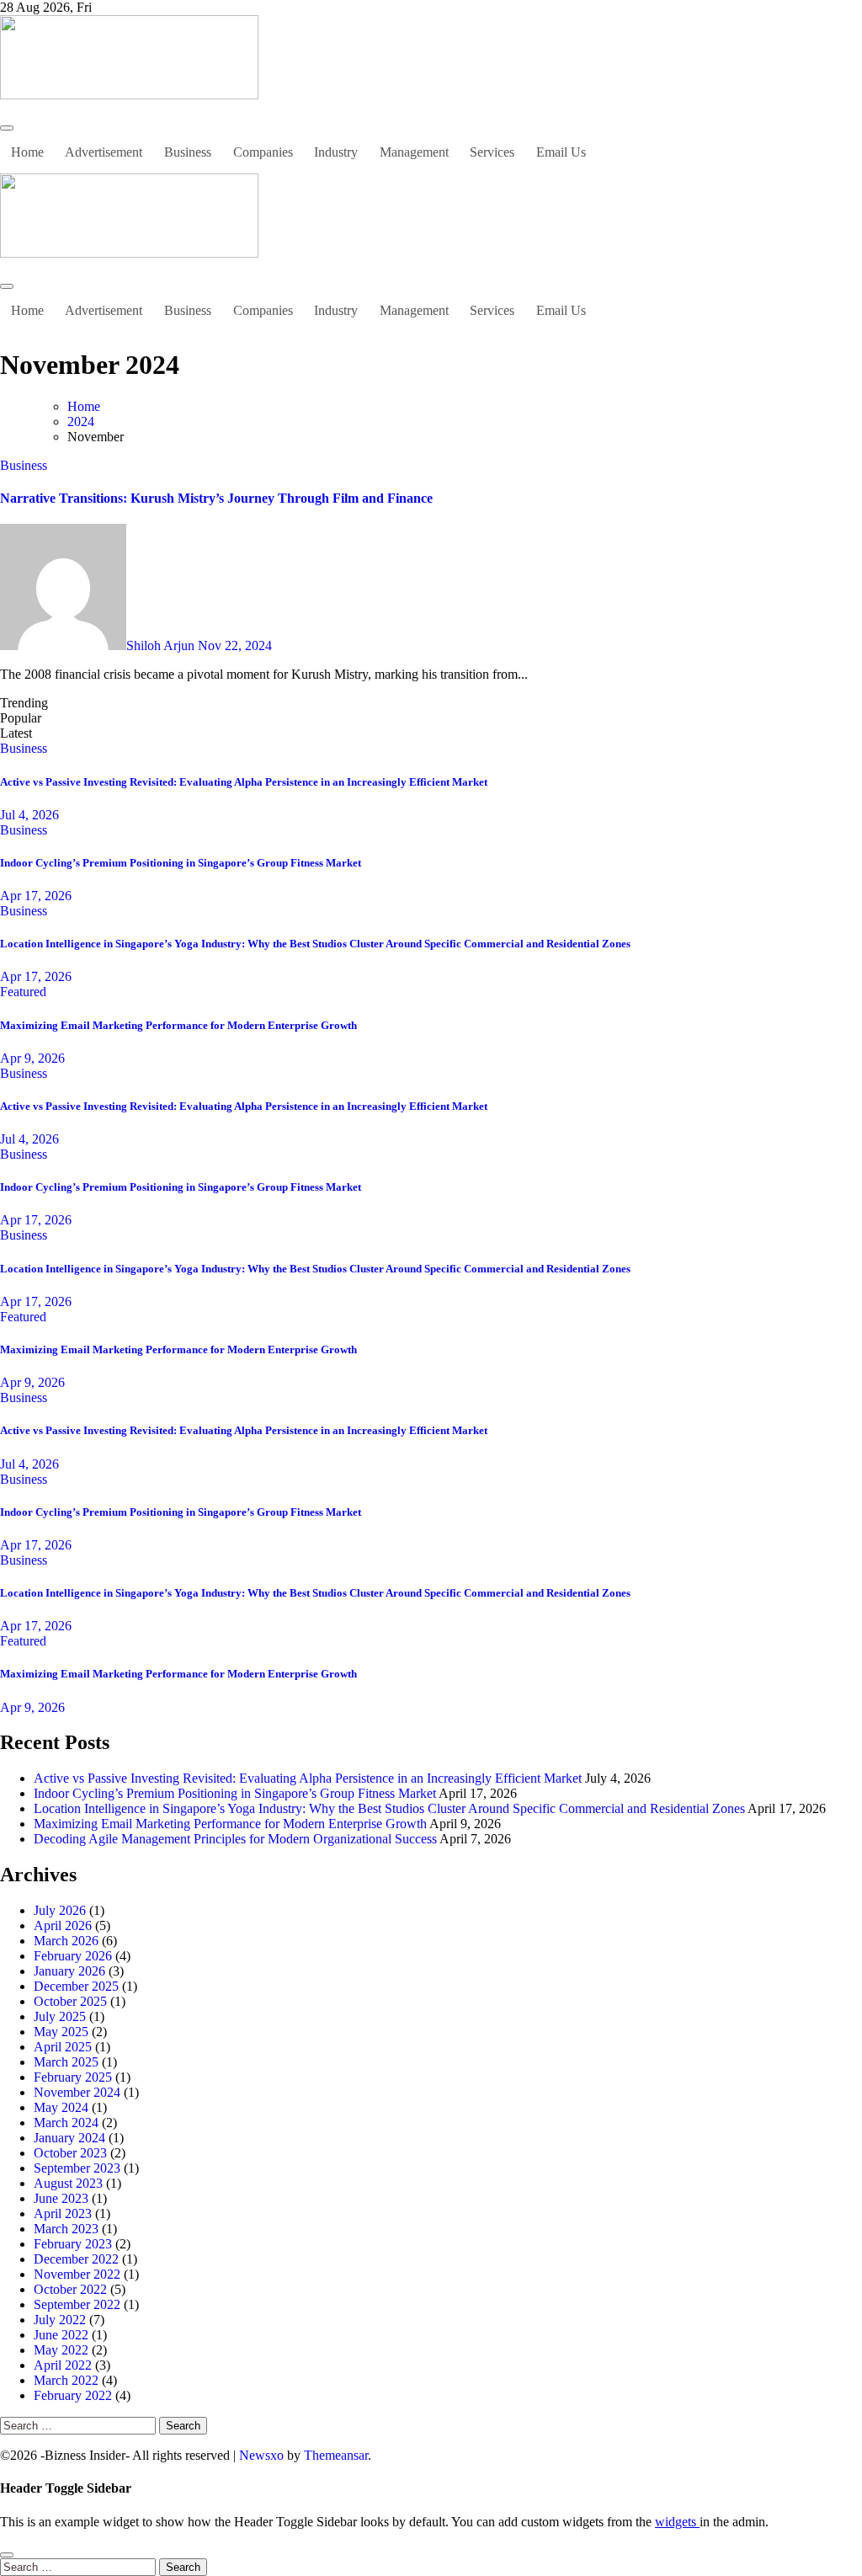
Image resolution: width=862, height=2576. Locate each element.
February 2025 (73, 2077)
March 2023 (66, 2229)
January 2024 (69, 2138)
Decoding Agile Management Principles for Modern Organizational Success (235, 1839)
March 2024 (66, 2123)
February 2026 (73, 1956)
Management (414, 152)
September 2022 (77, 2304)
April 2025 (63, 2047)
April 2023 (63, 2213)
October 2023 (70, 2153)
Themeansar (336, 2455)
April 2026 (63, 1925)
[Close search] (7, 2555)
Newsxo (261, 2455)
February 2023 (73, 2244)
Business (188, 152)
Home (27, 152)
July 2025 (60, 2016)
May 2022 (61, 2350)
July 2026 (60, 1910)
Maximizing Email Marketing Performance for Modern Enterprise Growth (178, 1025)
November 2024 (77, 2092)
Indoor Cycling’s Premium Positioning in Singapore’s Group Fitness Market (181, 863)
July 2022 (60, 2320)
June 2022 (61, 2335)
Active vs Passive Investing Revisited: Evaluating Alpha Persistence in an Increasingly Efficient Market (244, 782)
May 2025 (61, 2032)
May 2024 (61, 2107)
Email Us (561, 152)
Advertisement (104, 152)
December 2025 (76, 1986)
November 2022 (77, 2274)
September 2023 (77, 2168)
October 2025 (70, 2001)
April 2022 (63, 2365)
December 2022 (76, 2259)
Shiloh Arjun (162, 645)
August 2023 (68, 2183)
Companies (263, 152)
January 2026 (69, 1971)
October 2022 (70, 2289)
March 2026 (66, 1941)
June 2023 (61, 2198)
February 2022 (73, 2395)
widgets (677, 2522)
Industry (336, 152)
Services (492, 152)
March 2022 (66, 2380)
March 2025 (66, 2062)
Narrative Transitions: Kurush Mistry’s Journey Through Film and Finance (216, 498)
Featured (23, 992)
